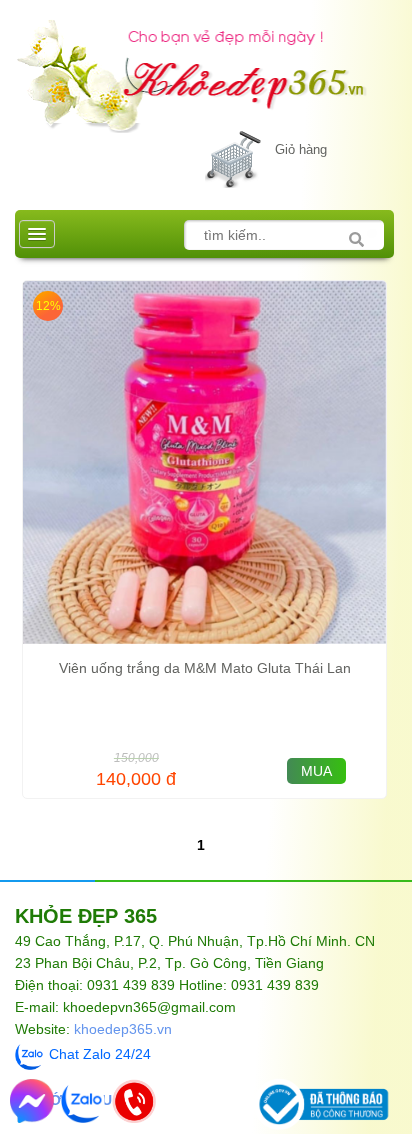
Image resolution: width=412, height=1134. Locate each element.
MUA (316, 771)
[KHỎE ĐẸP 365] (204, 67)
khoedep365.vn (123, 1029)
